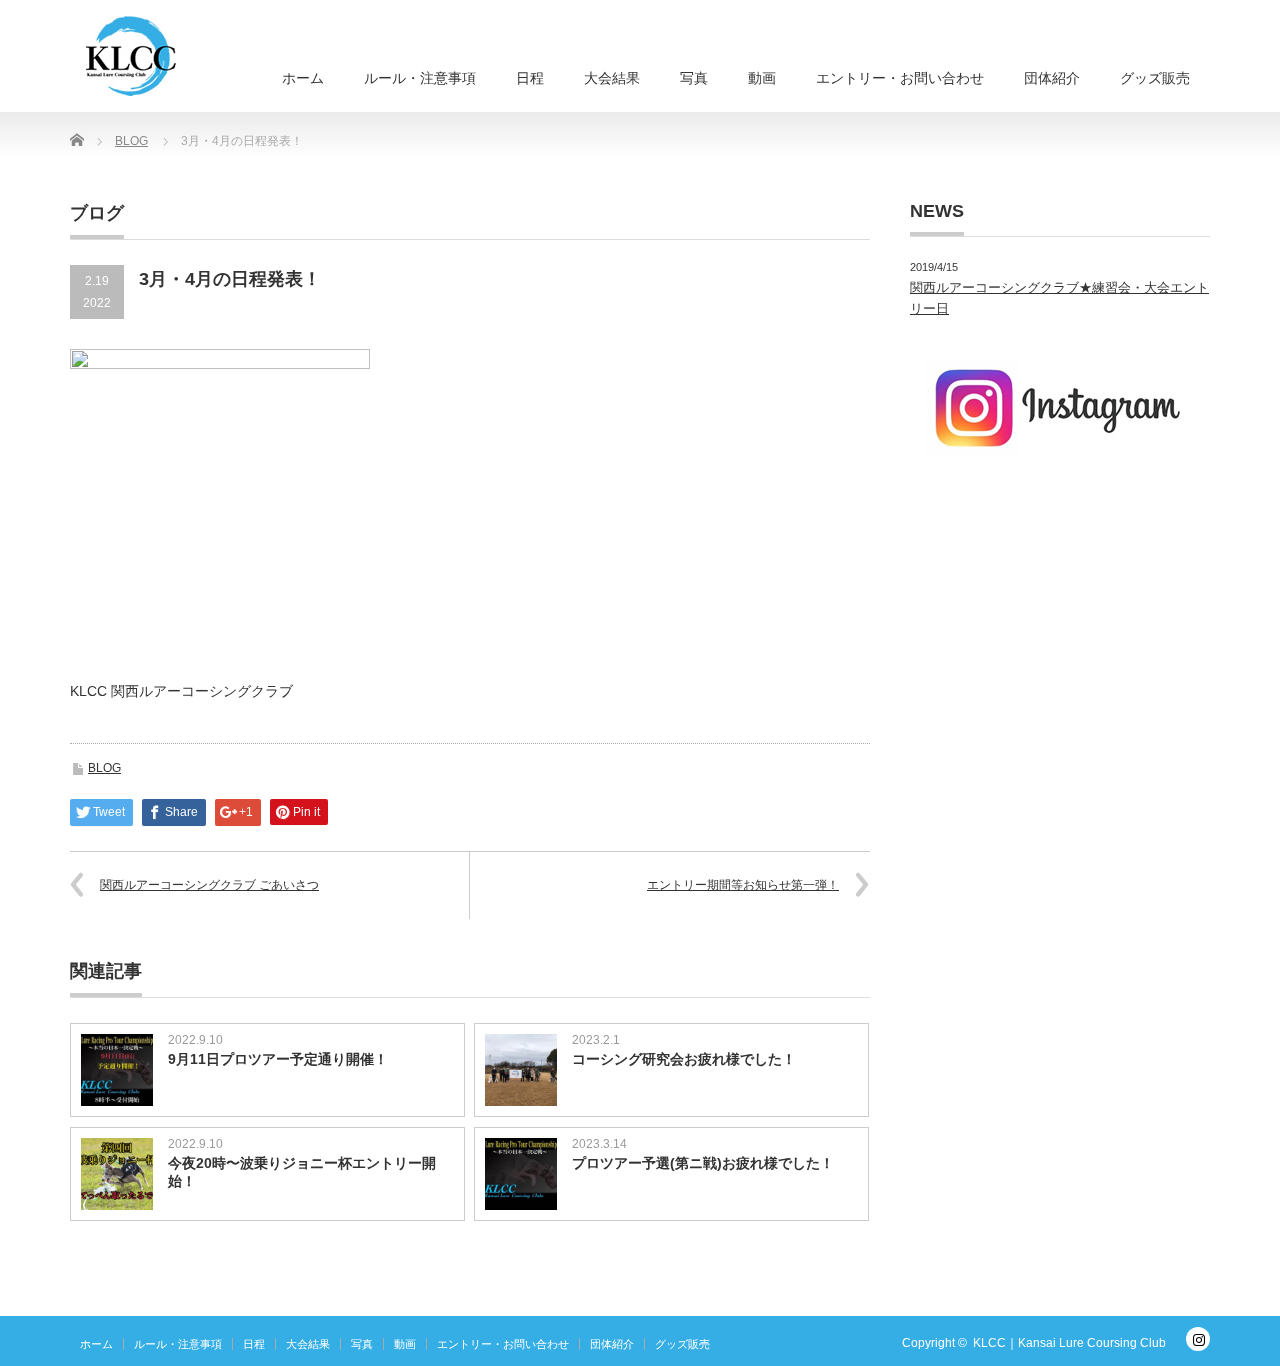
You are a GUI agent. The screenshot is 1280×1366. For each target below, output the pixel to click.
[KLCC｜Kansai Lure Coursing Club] (131, 56)
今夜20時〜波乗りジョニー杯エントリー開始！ (302, 1172)
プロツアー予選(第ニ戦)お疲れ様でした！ (703, 1163)
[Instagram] (1198, 1339)
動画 (762, 78)
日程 (530, 78)
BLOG (104, 768)
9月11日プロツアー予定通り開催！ (278, 1059)
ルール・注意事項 (420, 78)
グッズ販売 (1155, 78)
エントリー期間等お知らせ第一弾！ (743, 885)
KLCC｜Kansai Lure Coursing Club (1069, 1343)
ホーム (303, 78)
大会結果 (612, 78)
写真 (694, 78)
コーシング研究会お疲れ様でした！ (684, 1059)
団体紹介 (1052, 78)
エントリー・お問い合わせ (900, 78)
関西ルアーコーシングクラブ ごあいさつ (209, 885)
